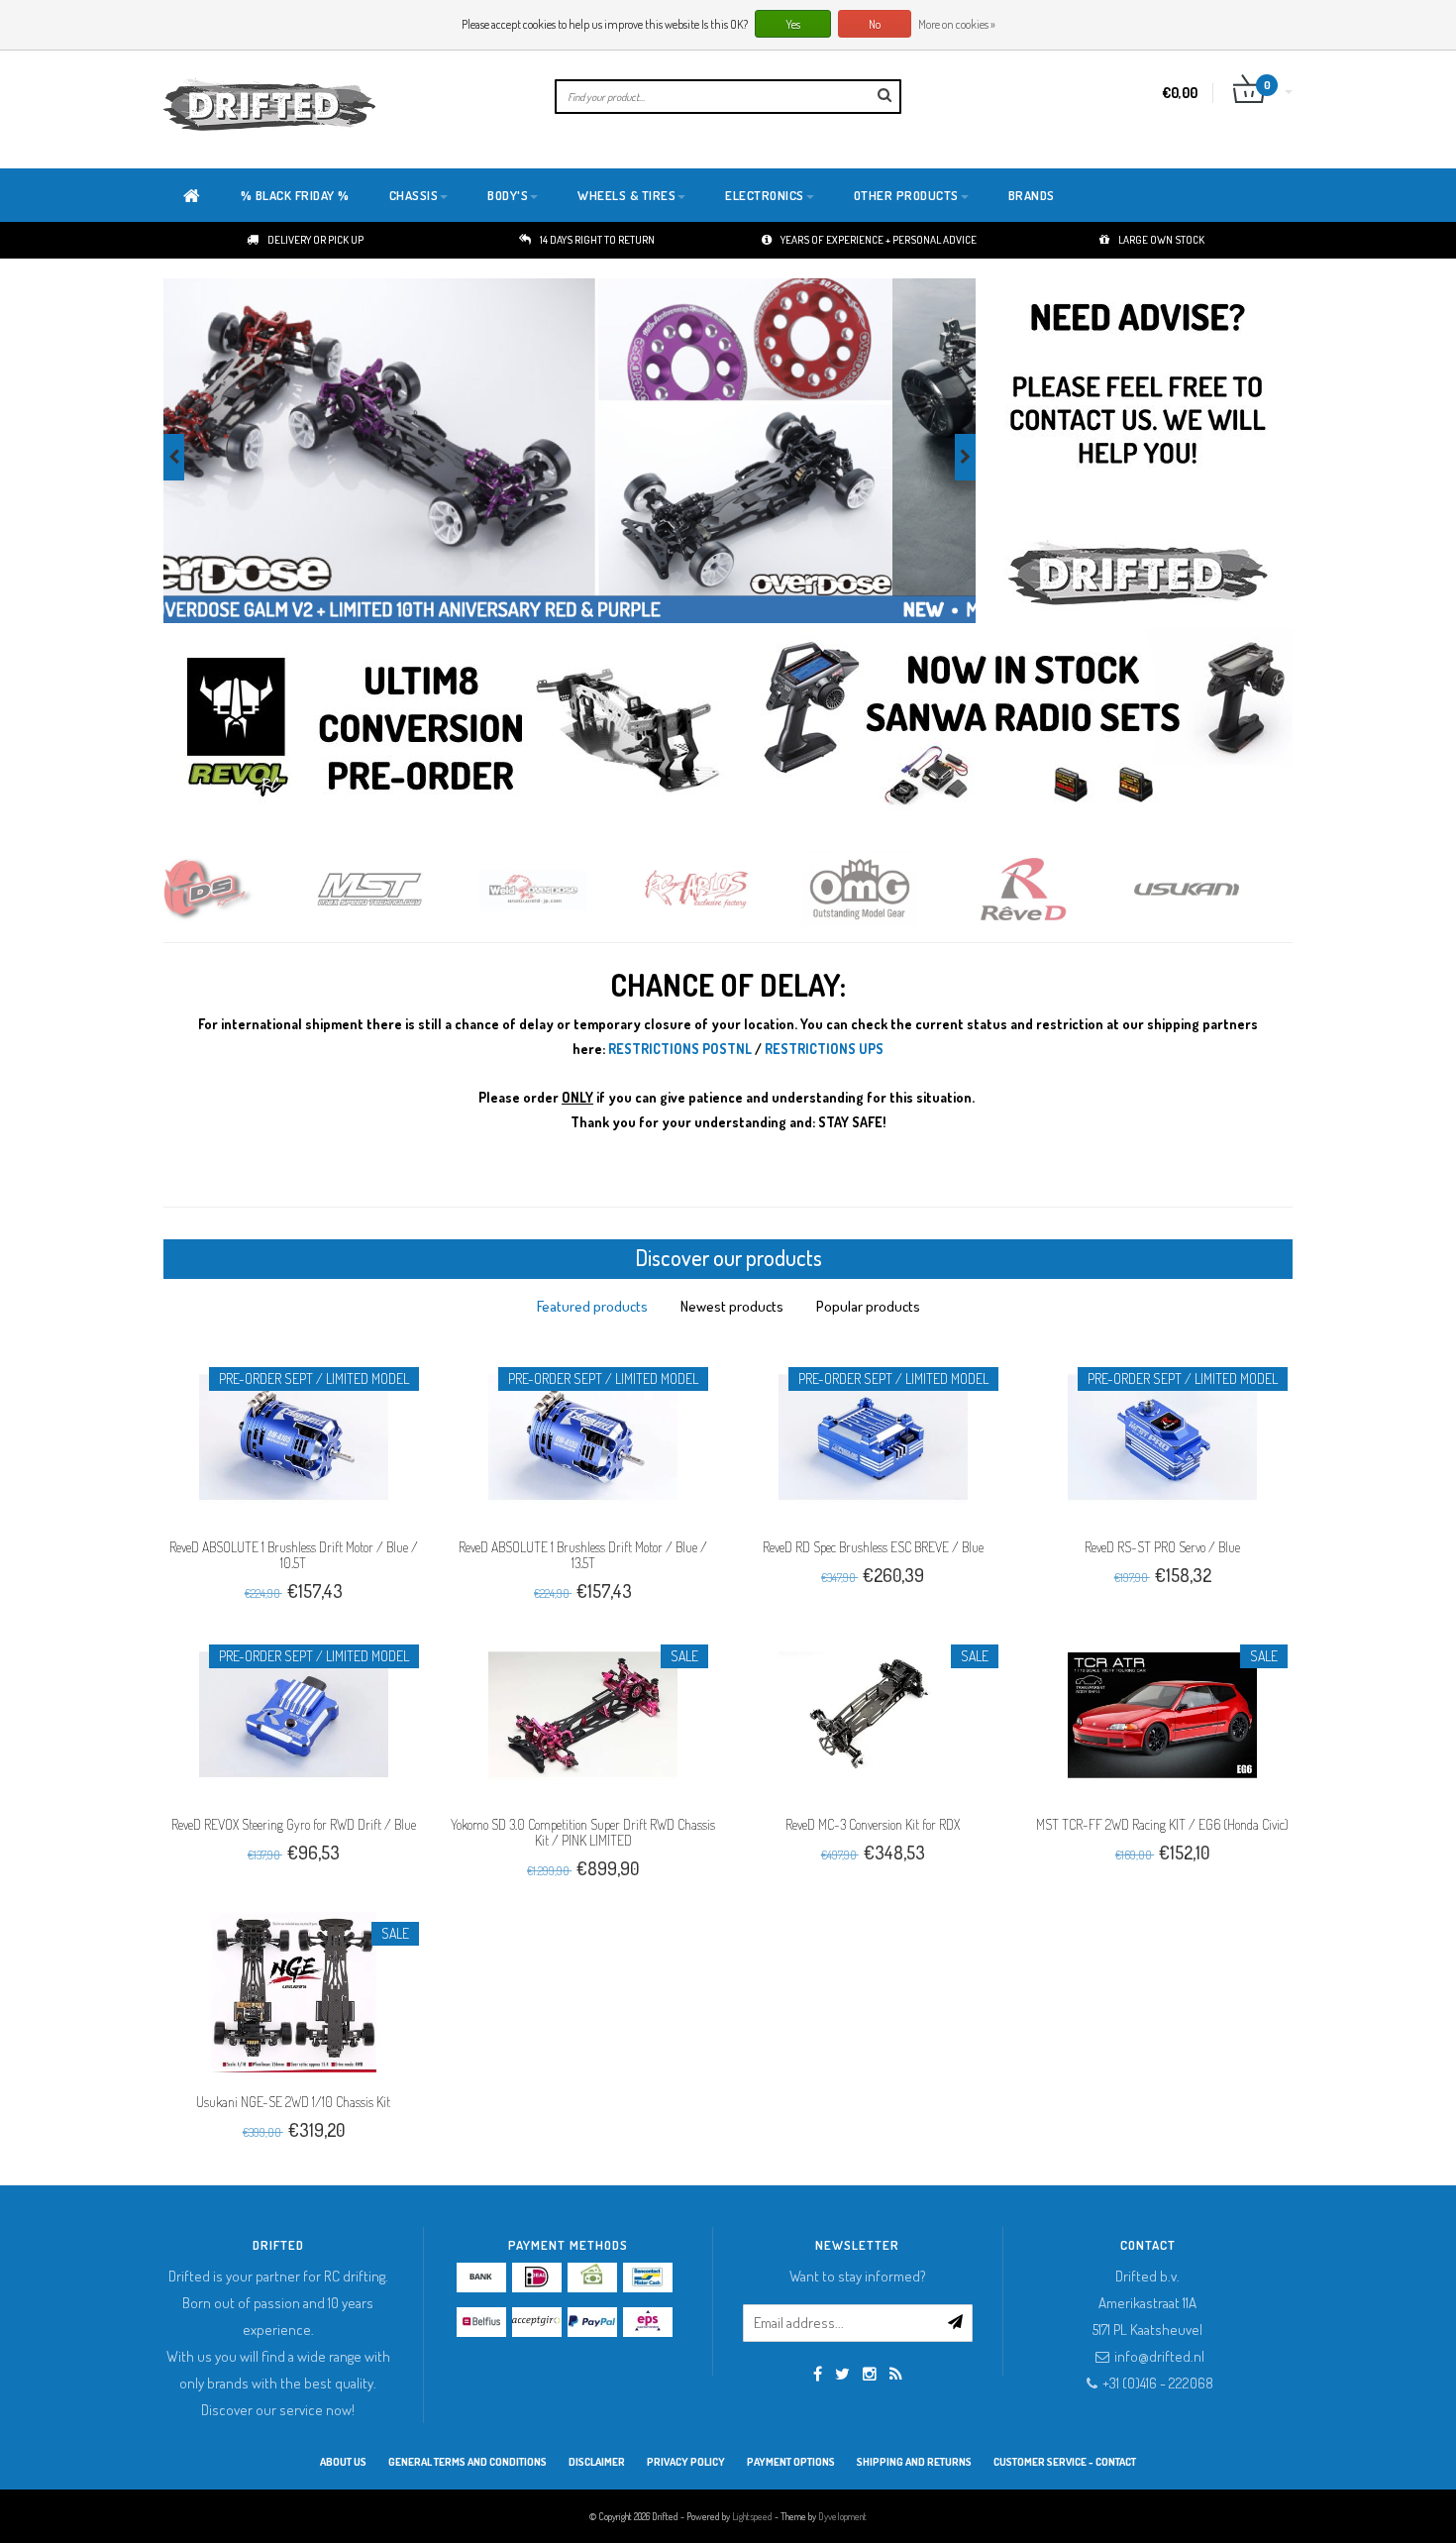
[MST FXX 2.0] (570, 451)
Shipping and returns (914, 2462)
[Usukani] (1062, 889)
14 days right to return (597, 240)
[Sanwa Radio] (1023, 727)
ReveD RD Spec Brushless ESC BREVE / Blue (873, 1547)
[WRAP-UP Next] (1226, 889)
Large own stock (1161, 240)
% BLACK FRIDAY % (295, 195)
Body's (508, 195)
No (875, 24)
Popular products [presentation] (868, 1306)
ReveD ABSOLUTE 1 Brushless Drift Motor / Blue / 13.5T (583, 1555)
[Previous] (174, 457)
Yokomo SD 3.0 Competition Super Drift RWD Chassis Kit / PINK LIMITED (583, 1832)
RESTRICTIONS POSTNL (680, 1049)
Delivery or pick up (315, 240)
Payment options (791, 2462)
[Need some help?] (1137, 452)
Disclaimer (597, 2462)
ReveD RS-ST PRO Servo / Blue (1162, 1547)
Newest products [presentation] (732, 1306)
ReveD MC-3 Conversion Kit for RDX (873, 1824)
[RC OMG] (735, 889)
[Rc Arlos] (572, 889)
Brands (1032, 195)
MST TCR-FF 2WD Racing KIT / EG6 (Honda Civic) (1162, 1824)
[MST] (245, 889)
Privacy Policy (686, 2462)
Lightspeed (752, 2516)
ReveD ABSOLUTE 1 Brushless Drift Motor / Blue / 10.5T (294, 1555)
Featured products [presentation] (592, 1306)
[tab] (592, 1306)
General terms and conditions (468, 2462)
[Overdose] (409, 889)
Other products (906, 195)
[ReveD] (899, 889)
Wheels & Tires (626, 195)
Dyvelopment (842, 2516)
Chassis (414, 195)
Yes (793, 24)
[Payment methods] (481, 2278)
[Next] (965, 457)
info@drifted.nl (1159, 2356)
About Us (343, 2462)
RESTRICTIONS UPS (824, 1049)
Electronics (765, 195)
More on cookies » (957, 24)
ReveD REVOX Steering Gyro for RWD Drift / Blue (294, 1824)
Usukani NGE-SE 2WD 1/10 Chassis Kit (293, 2102)
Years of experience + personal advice (879, 240)
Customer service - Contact (1065, 2462)
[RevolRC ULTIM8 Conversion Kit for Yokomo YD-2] (456, 727)
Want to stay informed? (858, 2276)
